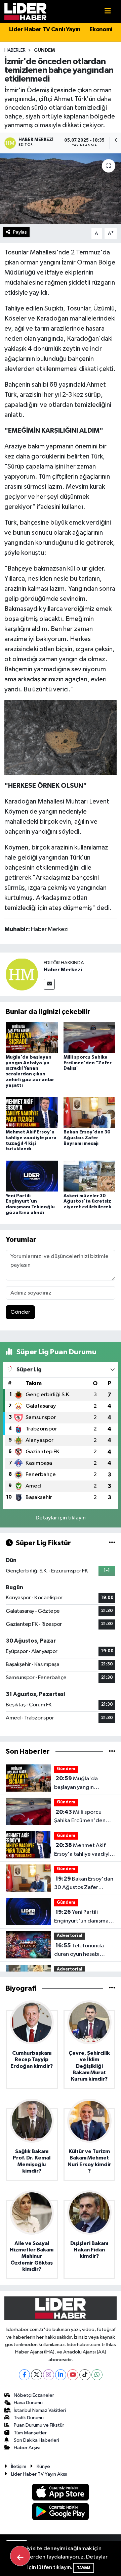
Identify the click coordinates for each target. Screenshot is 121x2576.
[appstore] (61, 2493)
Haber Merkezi (63, 970)
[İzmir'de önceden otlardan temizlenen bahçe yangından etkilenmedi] (61, 189)
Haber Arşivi (27, 2448)
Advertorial (70, 1936)
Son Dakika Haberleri (36, 2440)
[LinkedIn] (61, 2375)
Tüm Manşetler (30, 2433)
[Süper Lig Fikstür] (112, 1543)
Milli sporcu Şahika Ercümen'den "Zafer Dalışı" (88, 1063)
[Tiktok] (85, 2375)
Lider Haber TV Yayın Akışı (39, 2474)
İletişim (19, 2466)
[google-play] (61, 2513)
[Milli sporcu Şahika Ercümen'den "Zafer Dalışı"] (90, 1037)
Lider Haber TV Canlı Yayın (45, 30)
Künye (43, 2466)
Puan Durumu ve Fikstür (39, 2425)
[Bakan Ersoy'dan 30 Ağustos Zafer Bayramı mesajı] (90, 1112)
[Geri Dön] (20, 2556)
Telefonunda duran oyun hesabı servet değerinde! (79, 1951)
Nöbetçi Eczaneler (34, 2395)
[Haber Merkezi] (22, 974)
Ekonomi (101, 30)
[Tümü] (112, 1752)
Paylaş (20, 232)
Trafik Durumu (29, 2418)
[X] (36, 2375)
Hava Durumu (28, 2403)
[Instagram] (49, 2375)
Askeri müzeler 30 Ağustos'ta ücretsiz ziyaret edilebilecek (87, 1202)
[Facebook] (24, 2375)
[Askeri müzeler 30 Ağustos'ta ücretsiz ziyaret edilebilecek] (90, 1176)
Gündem (44, 50)
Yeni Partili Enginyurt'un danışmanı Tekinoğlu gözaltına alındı (84, 1917)
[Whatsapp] (97, 2375)
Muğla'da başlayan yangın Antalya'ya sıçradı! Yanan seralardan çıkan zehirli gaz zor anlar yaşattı (83, 1784)
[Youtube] (73, 2375)
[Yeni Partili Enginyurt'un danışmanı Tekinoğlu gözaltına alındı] (32, 1176)
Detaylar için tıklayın (61, 1518)
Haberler (15, 50)
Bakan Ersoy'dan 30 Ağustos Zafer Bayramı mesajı (87, 1138)
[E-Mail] (49, 984)
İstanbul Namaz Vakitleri (40, 2410)
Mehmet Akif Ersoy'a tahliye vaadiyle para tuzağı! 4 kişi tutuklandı (84, 1850)
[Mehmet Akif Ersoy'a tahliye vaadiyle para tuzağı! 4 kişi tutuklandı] (32, 1112)
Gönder (20, 1312)
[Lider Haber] (25, 11)
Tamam (84, 2568)
